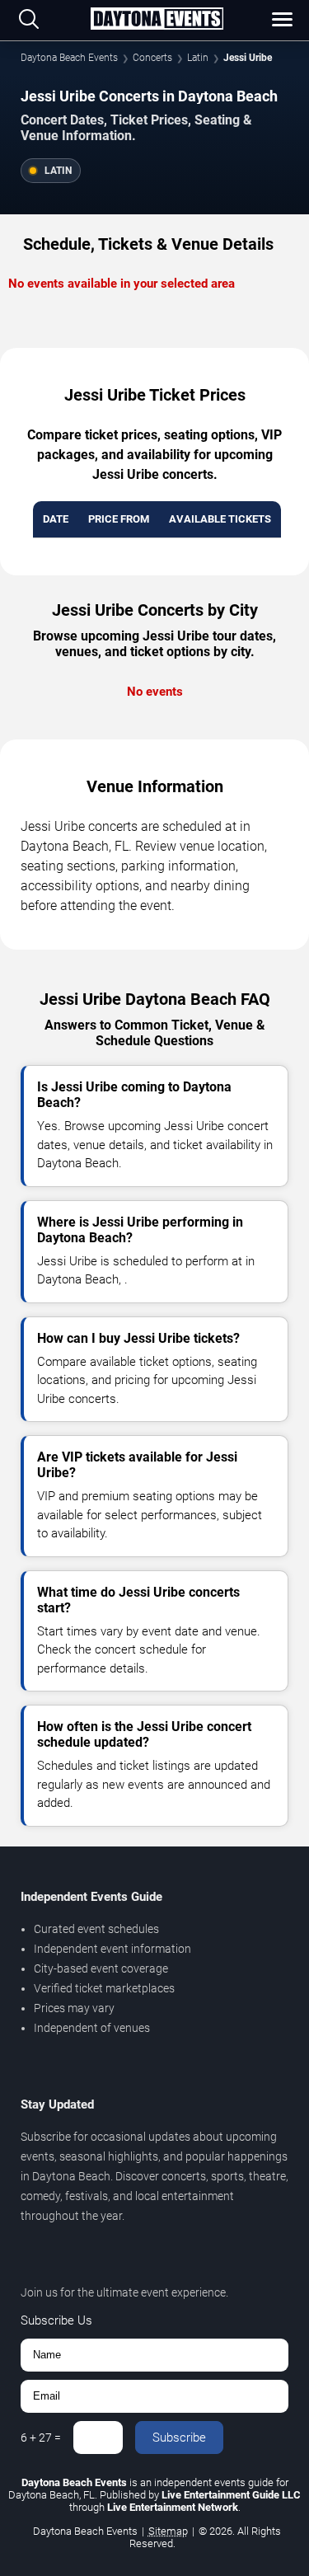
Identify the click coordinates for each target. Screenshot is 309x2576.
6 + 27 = (41, 2438)
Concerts (152, 58)
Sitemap (168, 2531)
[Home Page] (157, 20)
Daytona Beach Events (69, 58)
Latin (198, 58)
